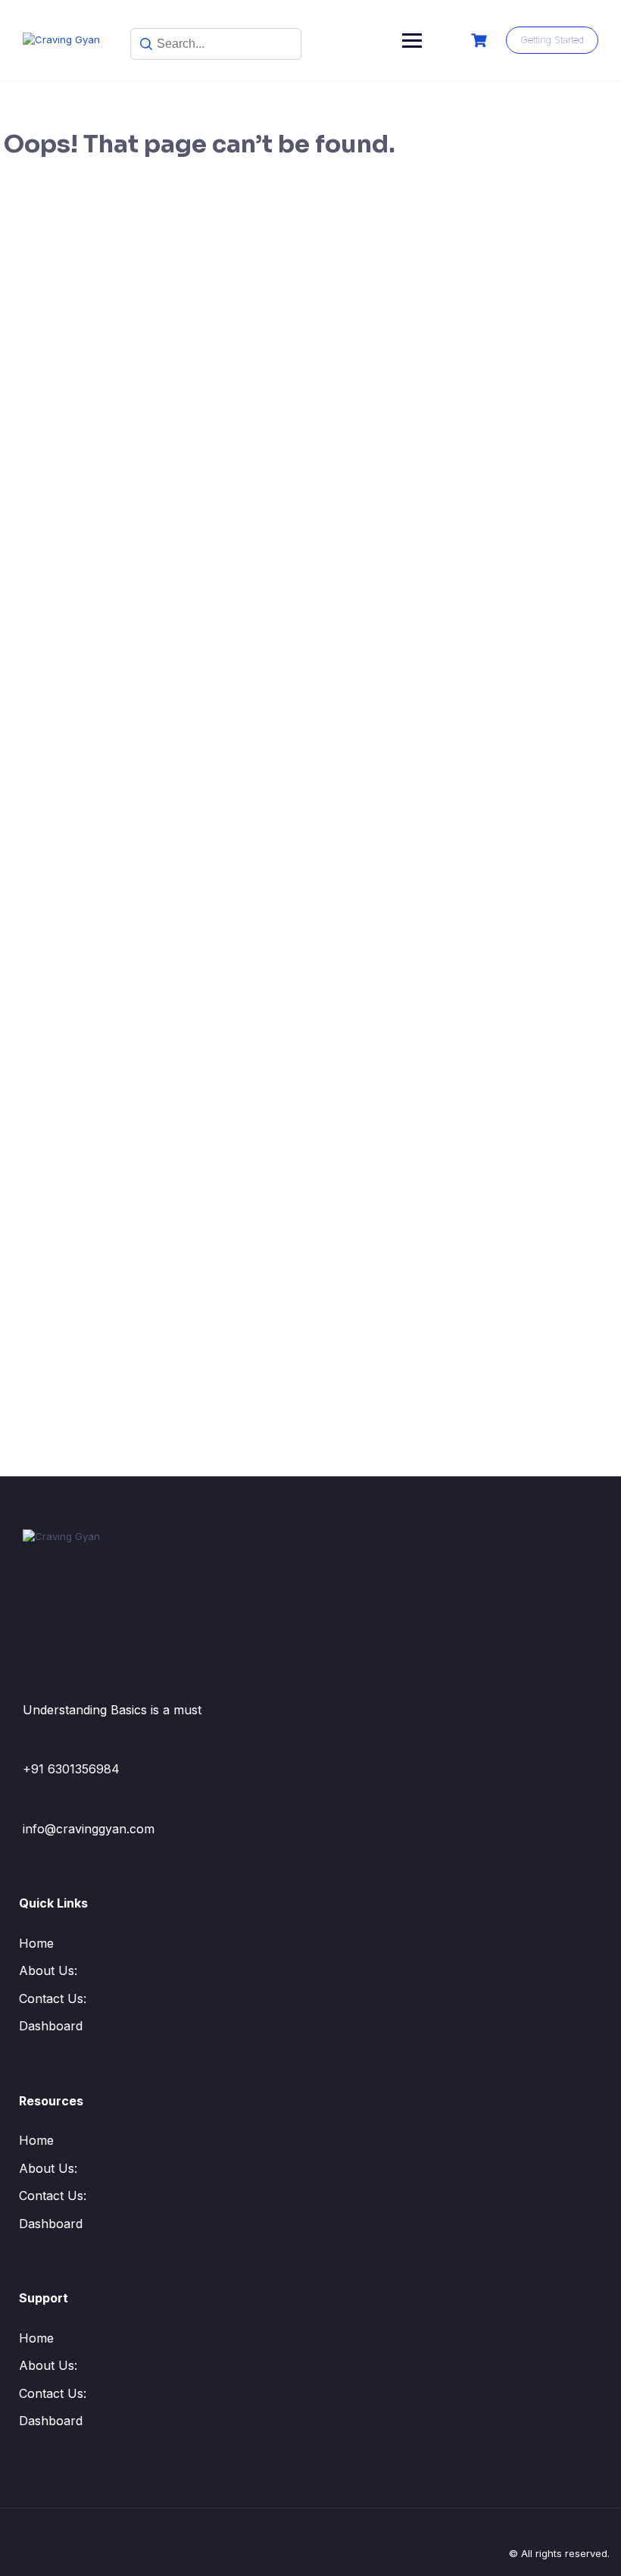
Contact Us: (53, 1999)
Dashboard (51, 2026)
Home (36, 1943)
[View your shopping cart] (481, 41)
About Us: (48, 1970)
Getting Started (552, 39)
